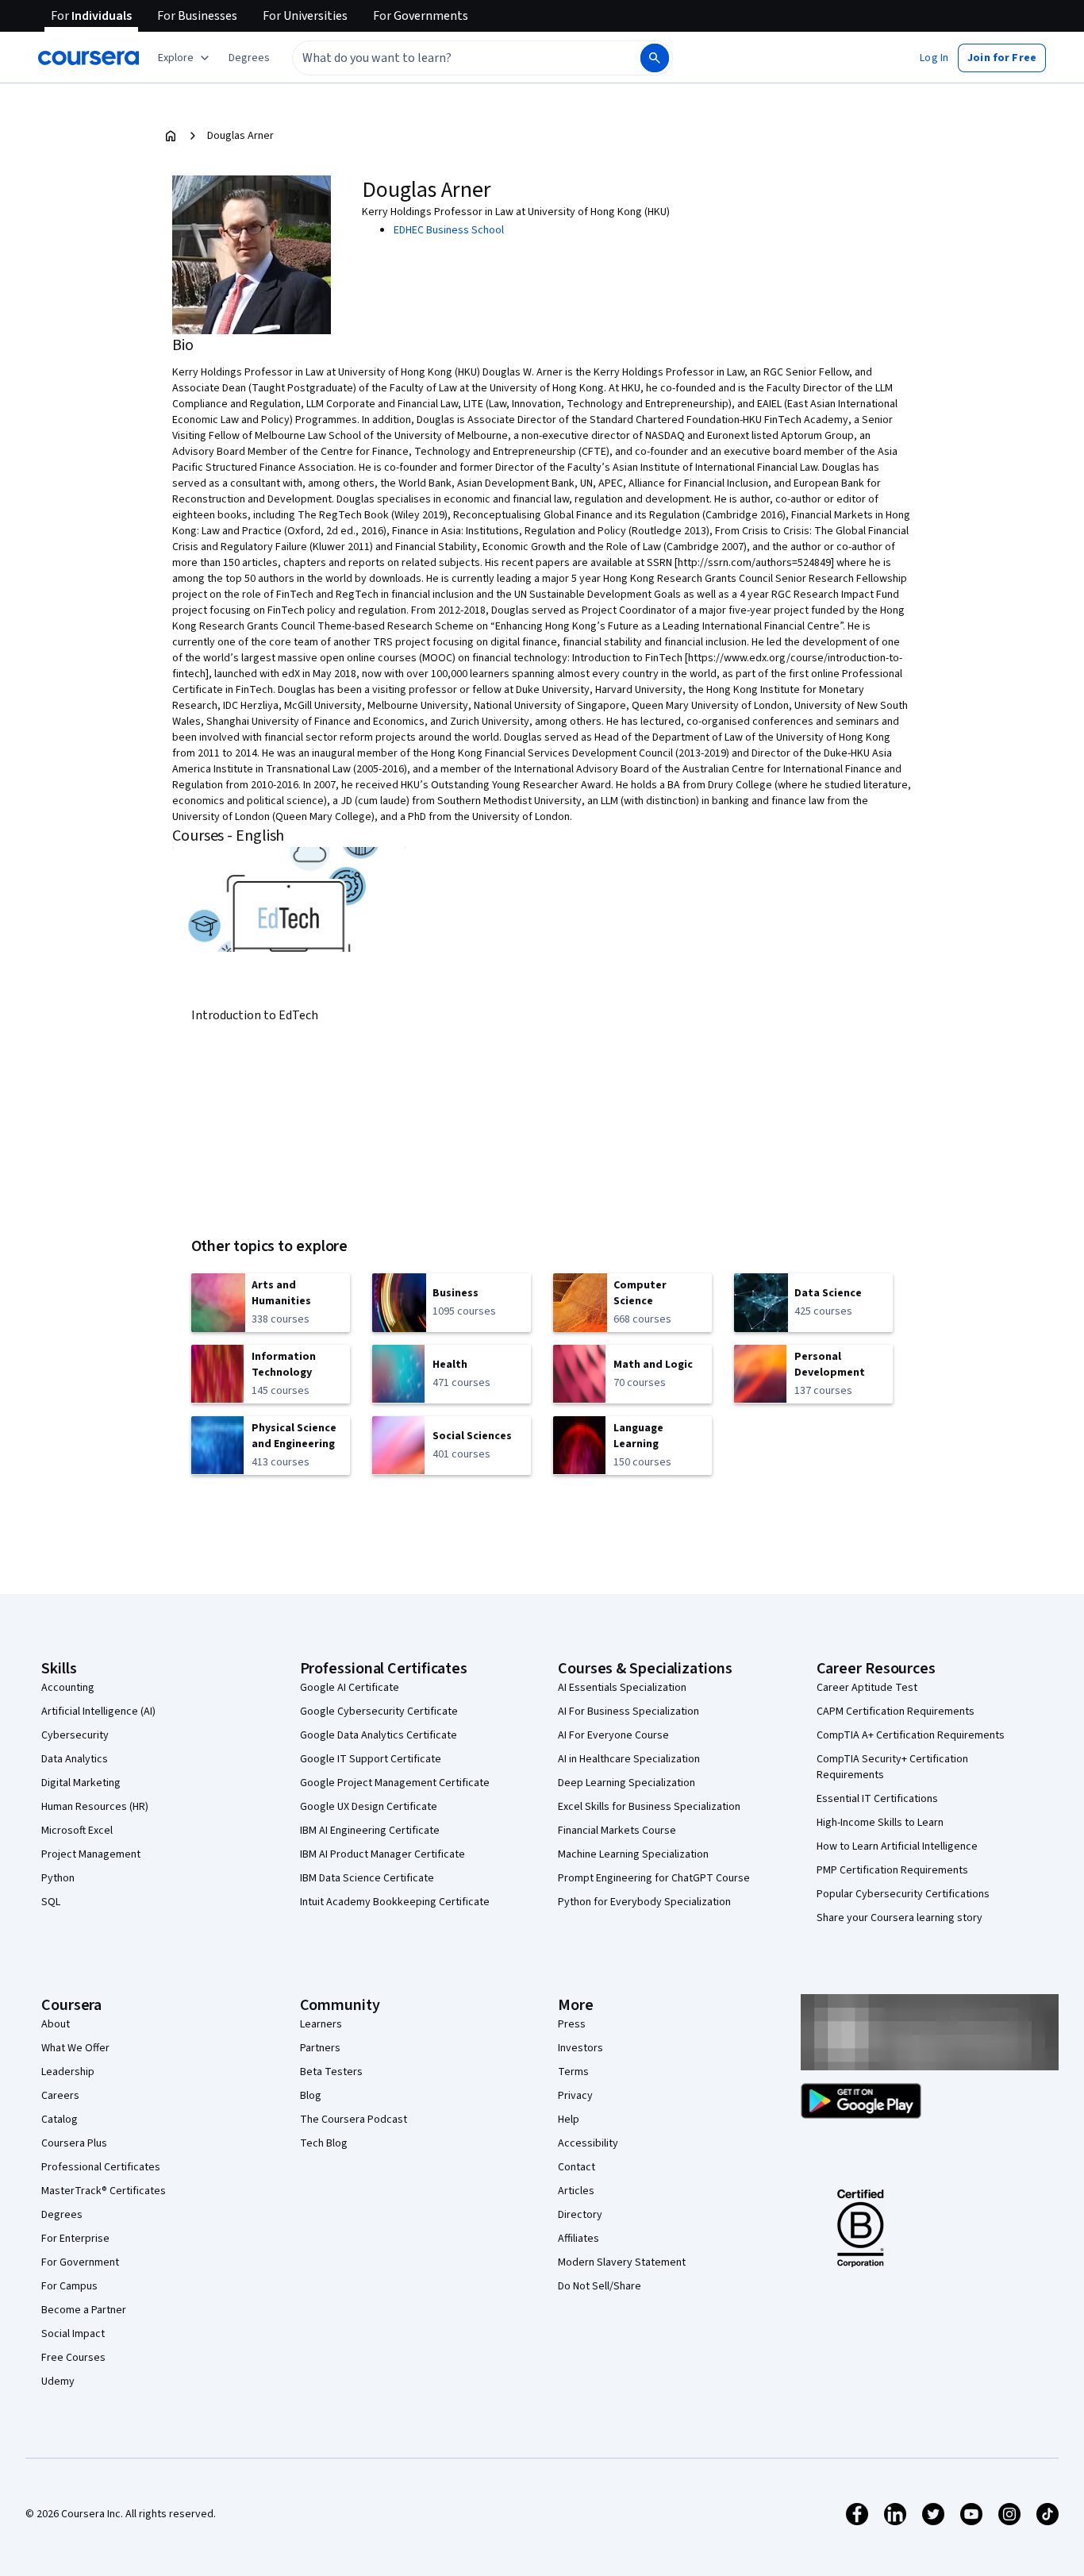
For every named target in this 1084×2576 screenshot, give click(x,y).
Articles (576, 2191)
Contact (577, 2167)
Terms (573, 2072)
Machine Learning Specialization (633, 1854)
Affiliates (579, 2239)
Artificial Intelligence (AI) (98, 1712)
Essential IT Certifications (877, 1799)
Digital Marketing (81, 1783)
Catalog (60, 2120)
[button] (249, 58)
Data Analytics (75, 1759)
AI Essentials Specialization (622, 1688)
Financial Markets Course (617, 1831)
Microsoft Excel (77, 1831)
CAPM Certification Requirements (896, 1712)
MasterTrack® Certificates (104, 2191)
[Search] (655, 58)
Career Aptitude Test (867, 1688)
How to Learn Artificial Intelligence (897, 1846)
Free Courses (73, 2358)
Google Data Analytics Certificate (379, 1735)
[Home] (171, 136)
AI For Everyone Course (613, 1735)
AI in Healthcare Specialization (629, 1759)
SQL (51, 1902)
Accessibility (588, 2143)
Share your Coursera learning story (899, 1918)
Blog (311, 2096)
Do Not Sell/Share (600, 2286)
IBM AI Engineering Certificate (370, 1831)
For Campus (69, 2286)
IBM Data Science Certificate (367, 1878)
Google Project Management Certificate (395, 1783)
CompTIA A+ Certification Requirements (911, 1735)
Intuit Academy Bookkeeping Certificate (395, 1902)
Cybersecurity (75, 1735)
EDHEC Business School (449, 230)
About (56, 2024)
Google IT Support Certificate (371, 1759)
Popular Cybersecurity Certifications (903, 1894)
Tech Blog (324, 2143)
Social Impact (73, 2334)
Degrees (62, 2215)
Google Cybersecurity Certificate (379, 1712)
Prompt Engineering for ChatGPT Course (654, 1878)
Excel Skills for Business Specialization (649, 1807)
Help (569, 2120)
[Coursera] (88, 58)
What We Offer (75, 2048)
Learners (321, 2024)
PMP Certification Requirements (892, 1870)
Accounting (68, 1688)
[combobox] (449, 58)
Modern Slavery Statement (622, 2262)
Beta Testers (331, 2072)
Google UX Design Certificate (369, 1807)
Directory (580, 2215)
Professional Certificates (101, 2167)
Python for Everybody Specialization (644, 1902)
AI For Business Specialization (628, 1712)
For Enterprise (75, 2239)
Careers (60, 2096)
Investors (580, 2048)
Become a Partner (84, 2310)
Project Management (91, 1854)
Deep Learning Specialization (627, 1783)
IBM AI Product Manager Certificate (382, 1854)
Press (572, 2024)
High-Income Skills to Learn (880, 1823)
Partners (320, 2048)
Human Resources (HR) (95, 1807)
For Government (80, 2262)
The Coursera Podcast (354, 2120)
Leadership (68, 2072)
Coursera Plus (74, 2143)
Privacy (575, 2096)
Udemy (58, 2382)
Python (58, 1878)
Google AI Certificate (350, 1688)
